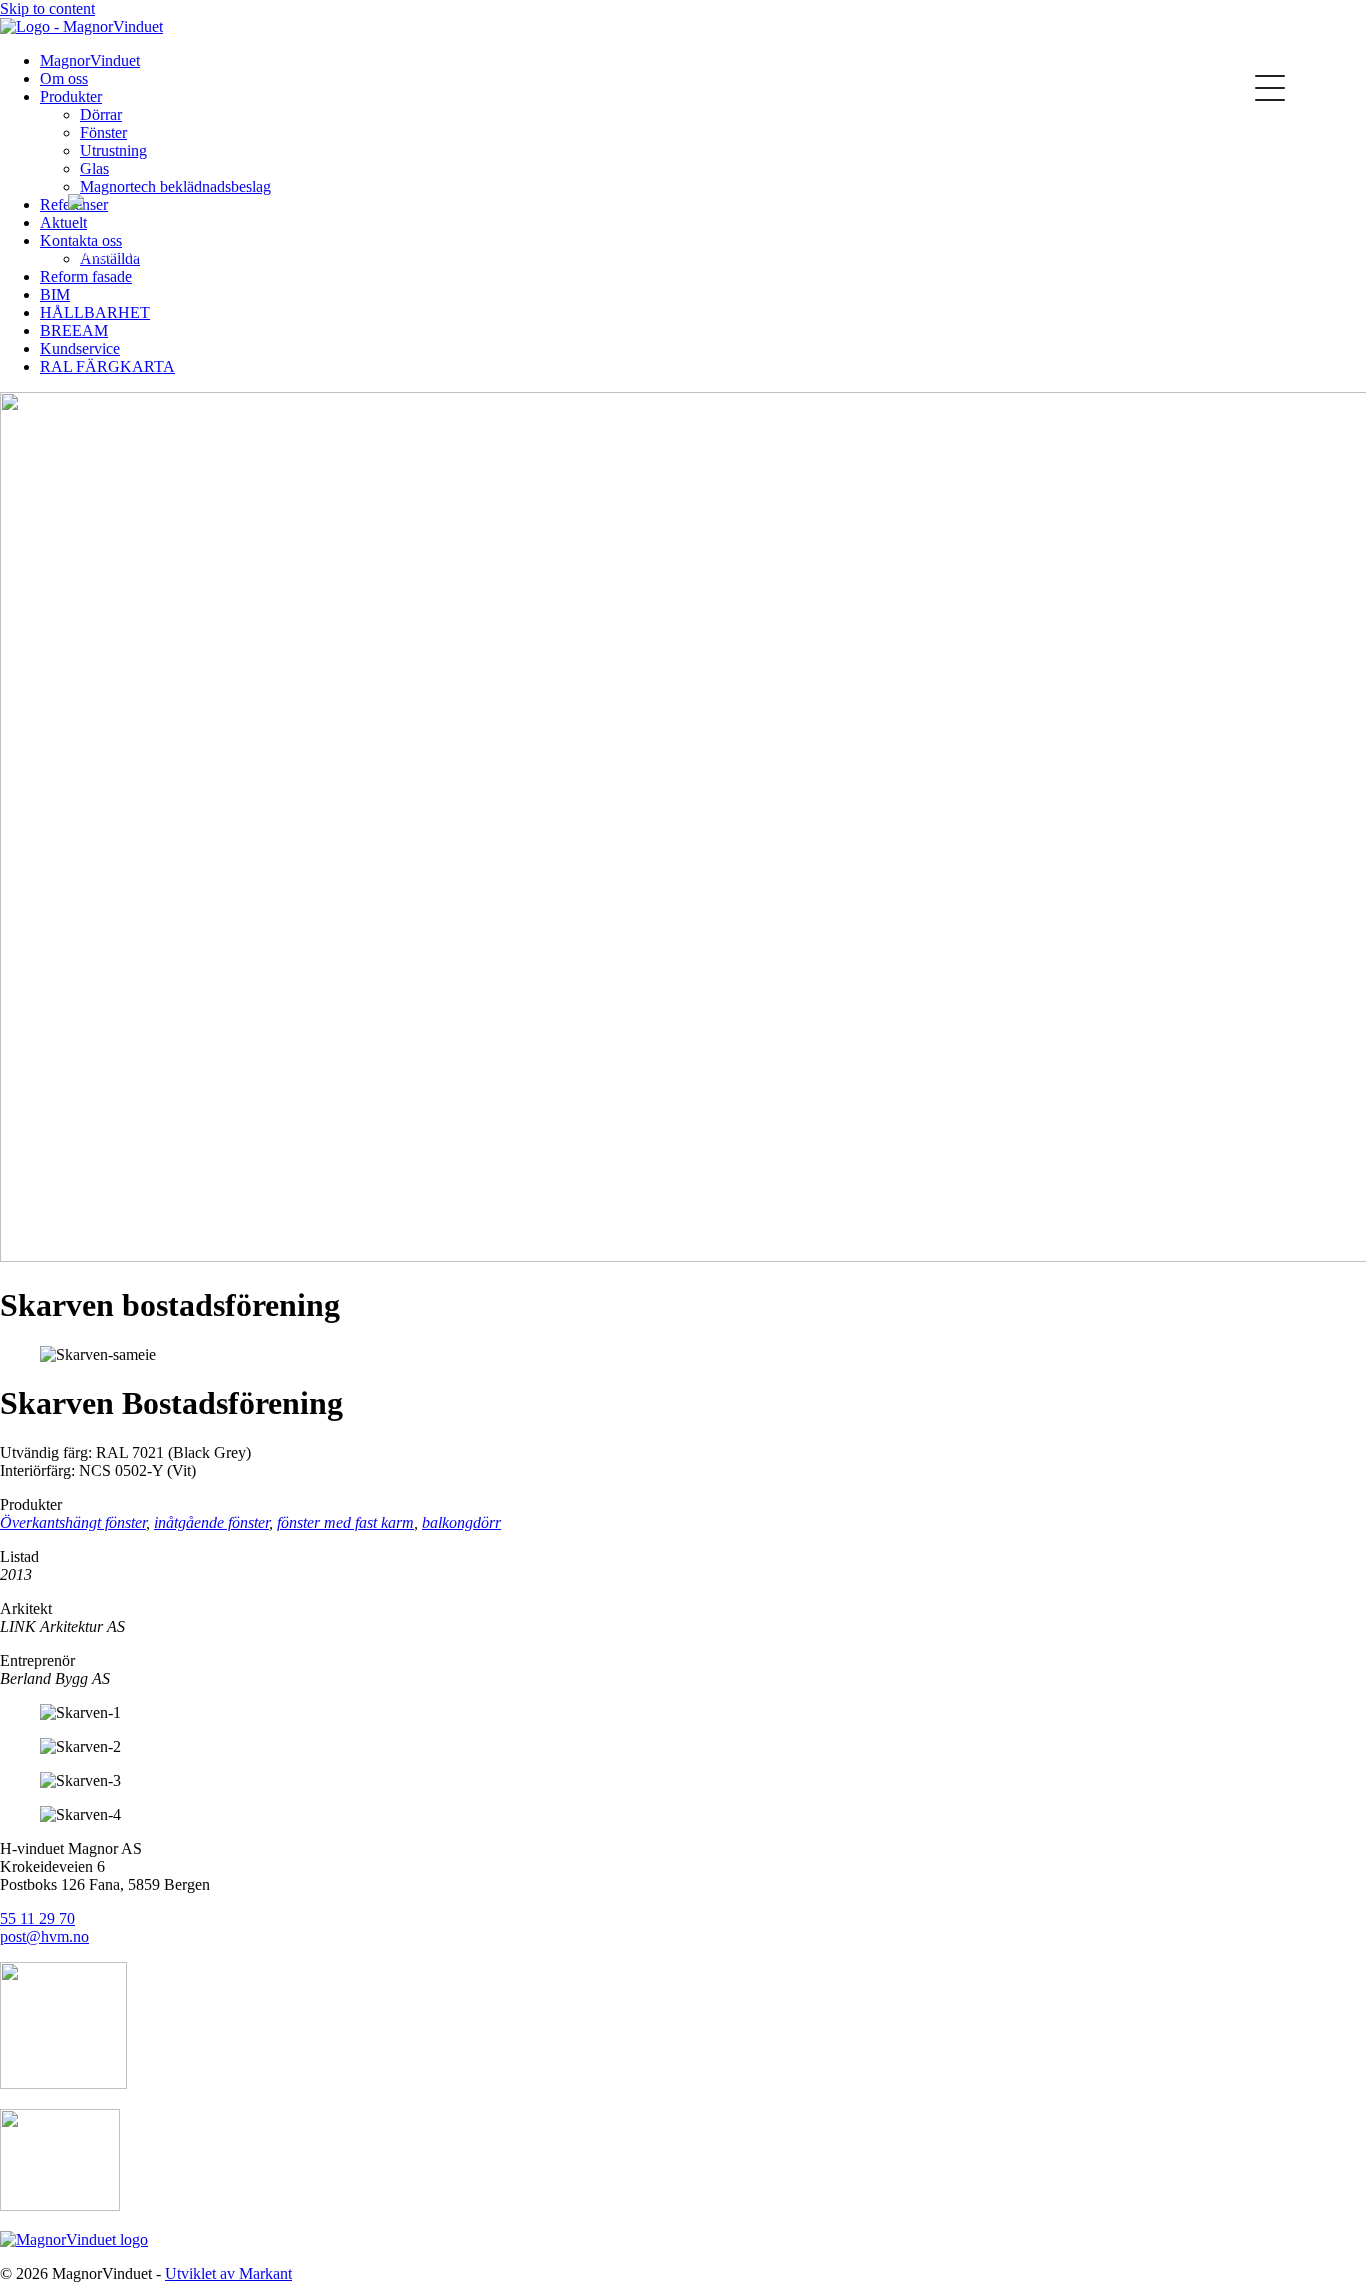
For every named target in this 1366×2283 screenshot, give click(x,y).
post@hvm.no (44, 1936)
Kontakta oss (300, 59)
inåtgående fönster (211, 1522)
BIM (55, 294)
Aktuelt (63, 222)
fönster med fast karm (345, 1522)
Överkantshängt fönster (73, 1522)
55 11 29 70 (37, 1918)
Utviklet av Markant (228, 2273)
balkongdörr (461, 1522)
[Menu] (1270, 87)
